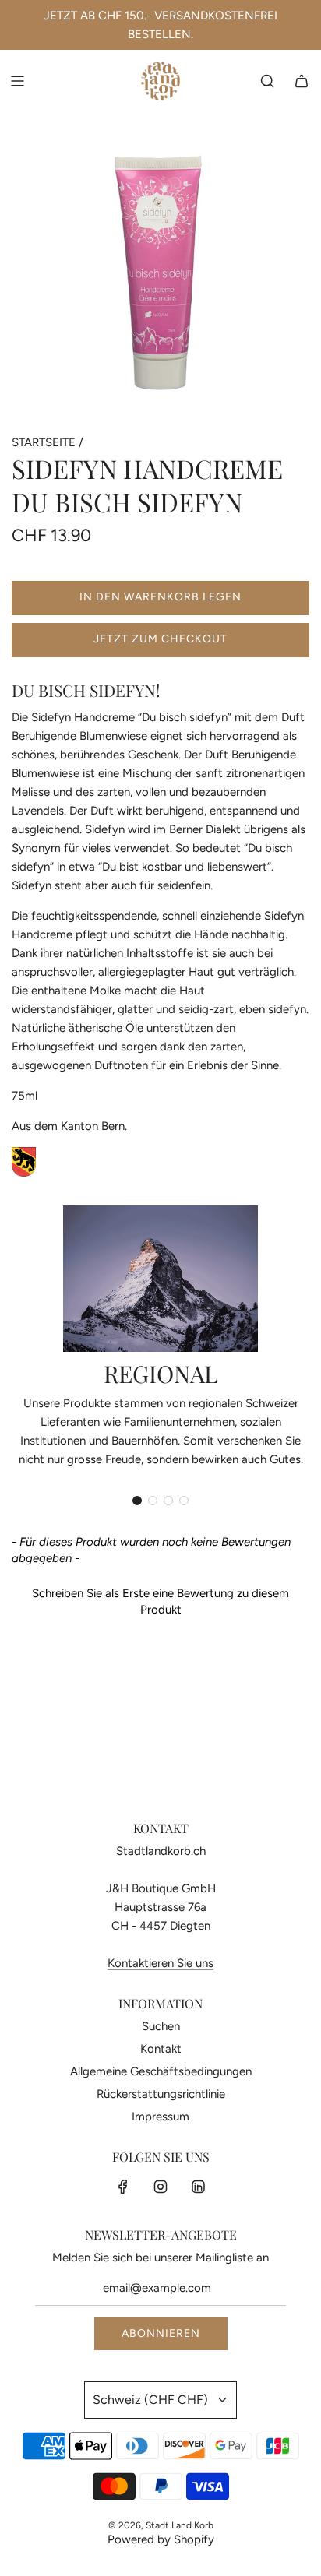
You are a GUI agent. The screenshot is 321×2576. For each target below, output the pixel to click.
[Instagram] (160, 2187)
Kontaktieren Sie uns (160, 1963)
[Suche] (267, 81)
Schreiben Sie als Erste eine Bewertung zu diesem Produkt (160, 1601)
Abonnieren (161, 2333)
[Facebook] (123, 2187)
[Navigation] (17, 81)
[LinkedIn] (198, 2187)
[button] (137, 1501)
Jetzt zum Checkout (160, 639)
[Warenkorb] (302, 81)
